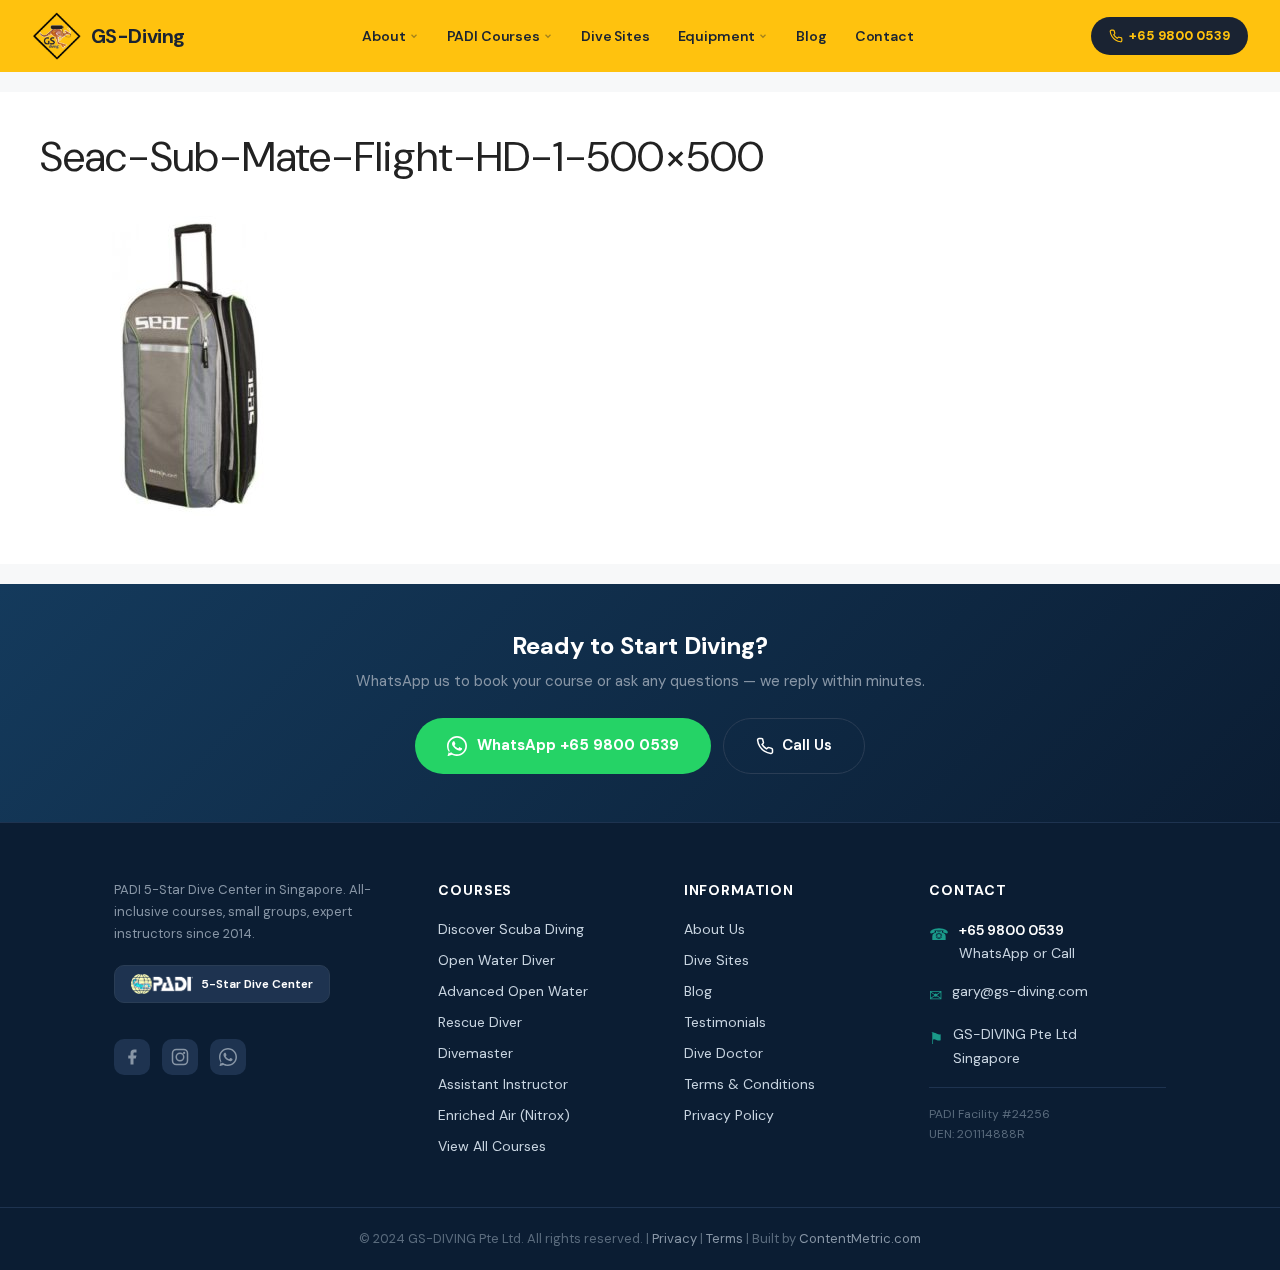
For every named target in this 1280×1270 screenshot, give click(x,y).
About (383, 36)
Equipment (717, 36)
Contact (884, 36)
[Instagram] (180, 1057)
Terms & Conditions (749, 1084)
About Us (714, 929)
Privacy (674, 1238)
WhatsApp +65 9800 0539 (578, 745)
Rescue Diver (480, 1022)
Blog (811, 36)
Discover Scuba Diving (511, 929)
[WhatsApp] (228, 1057)
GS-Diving (138, 36)
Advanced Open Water (513, 991)
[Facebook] (132, 1057)
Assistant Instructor (503, 1084)
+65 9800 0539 (1179, 35)
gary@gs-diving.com (1020, 991)
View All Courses (492, 1146)
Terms (724, 1238)
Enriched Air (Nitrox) (504, 1115)
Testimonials (725, 1022)
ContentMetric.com (860, 1238)
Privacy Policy (729, 1115)
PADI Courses (493, 36)
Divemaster (475, 1053)
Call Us (807, 745)
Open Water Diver (496, 960)
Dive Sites (615, 36)
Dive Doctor (723, 1053)
